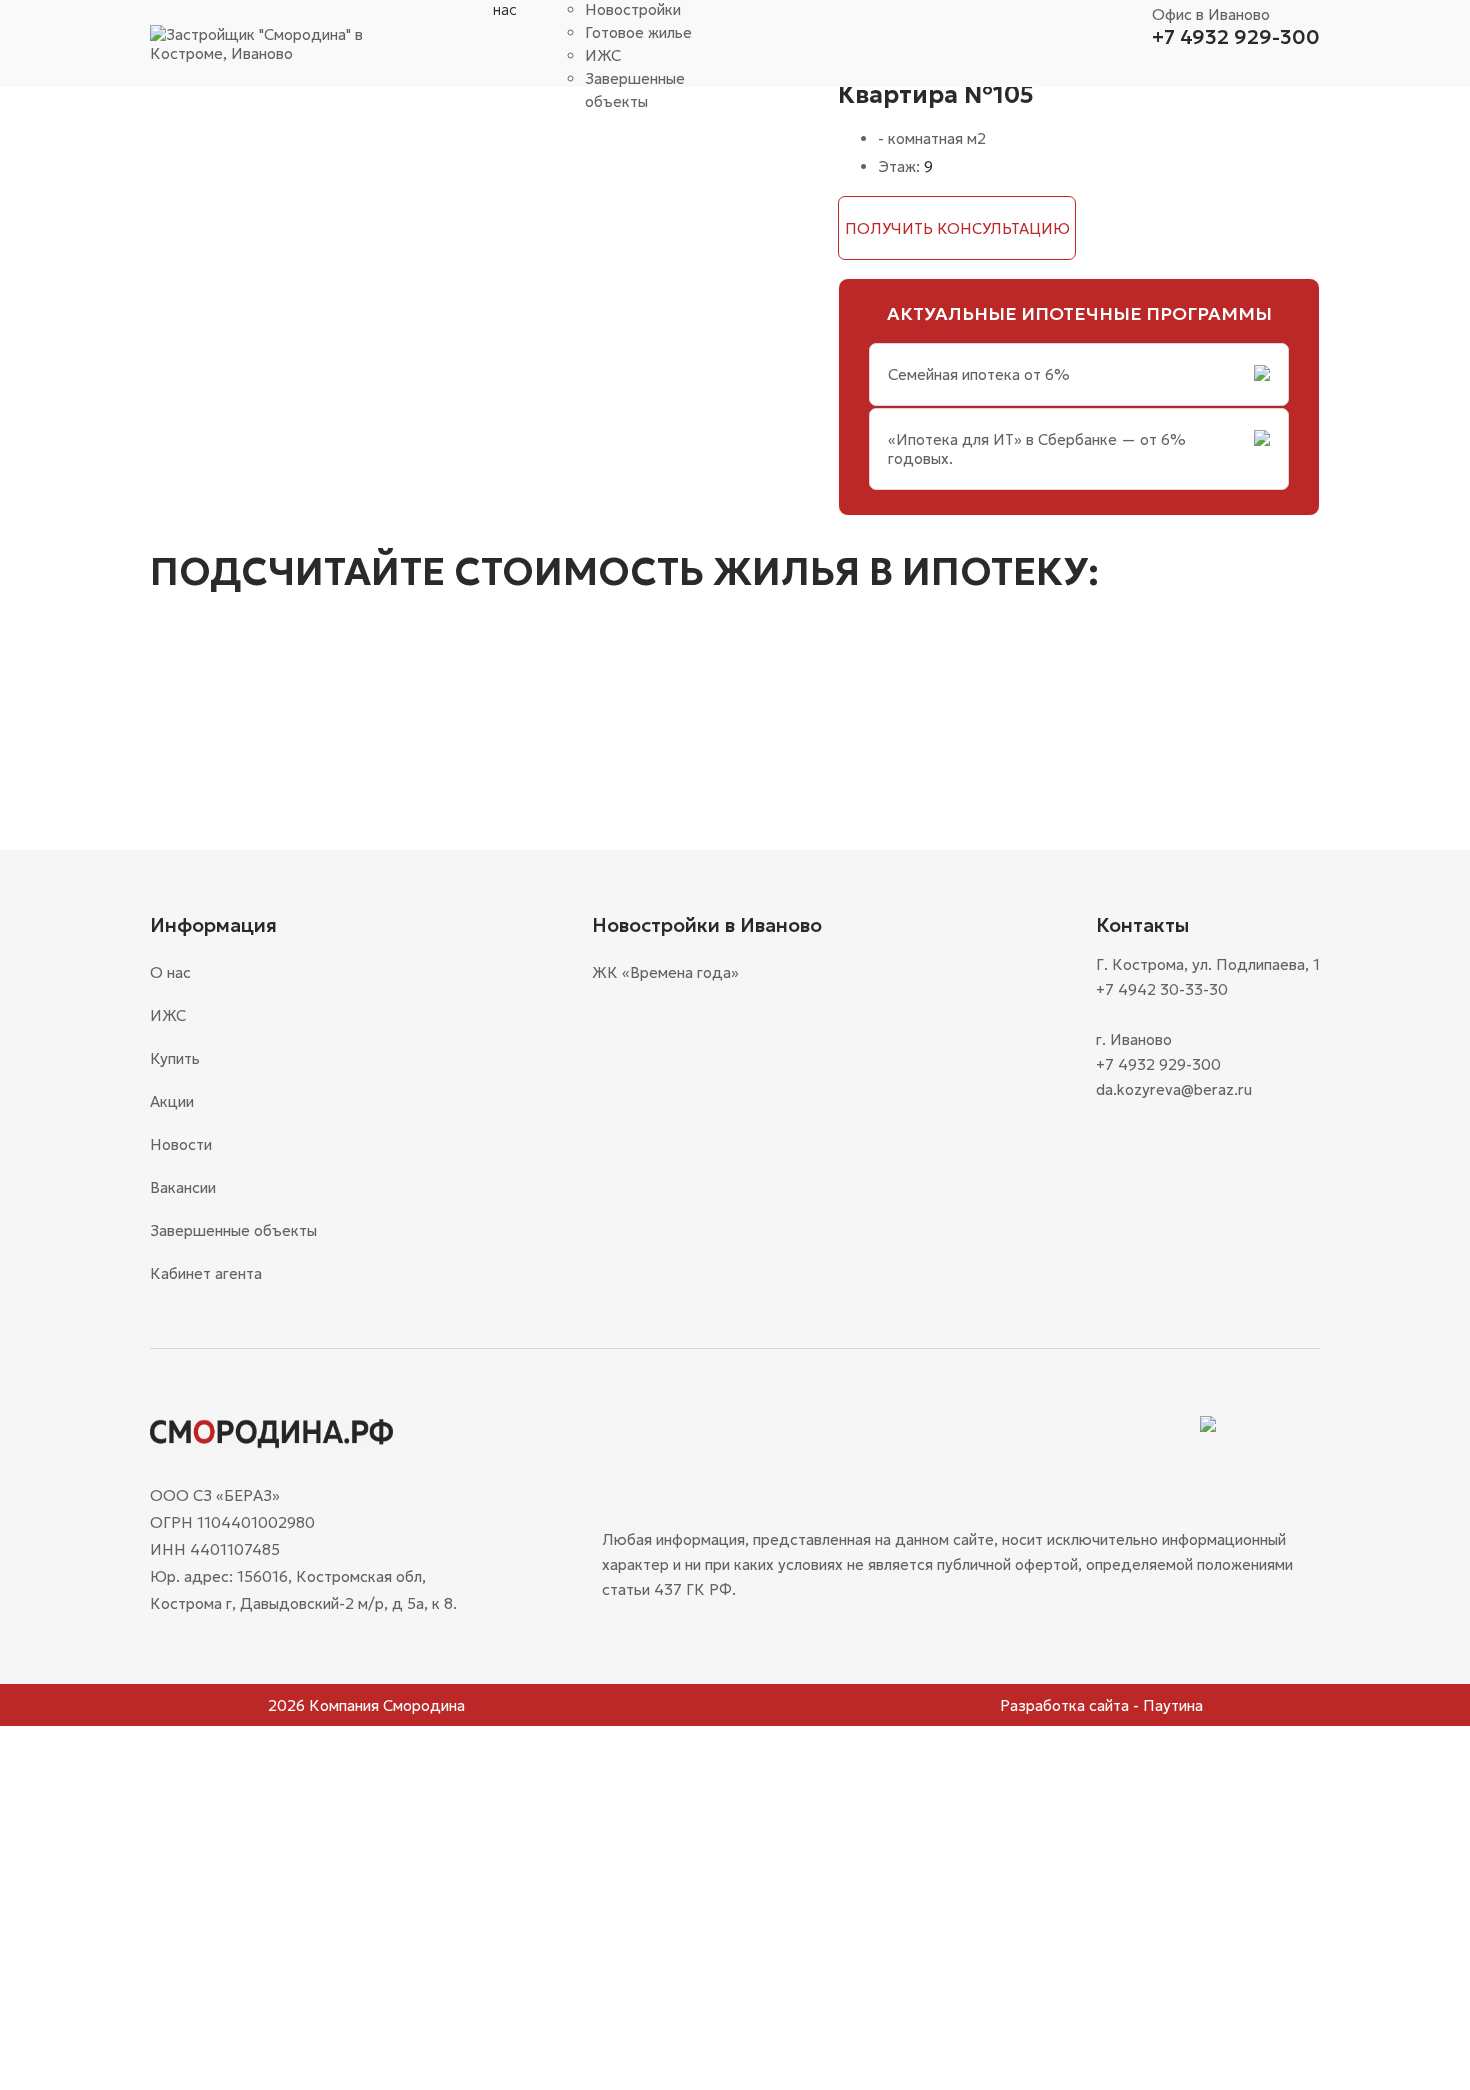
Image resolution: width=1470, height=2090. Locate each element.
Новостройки (633, 9)
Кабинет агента (206, 1273)
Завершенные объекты (233, 1230)
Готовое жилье (638, 32)
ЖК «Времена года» (665, 972)
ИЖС (603, 55)
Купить (175, 1058)
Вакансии (183, 1187)
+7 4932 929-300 (1236, 37)
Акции (172, 1101)
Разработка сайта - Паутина (1101, 1705)
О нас (170, 972)
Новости (181, 1144)
